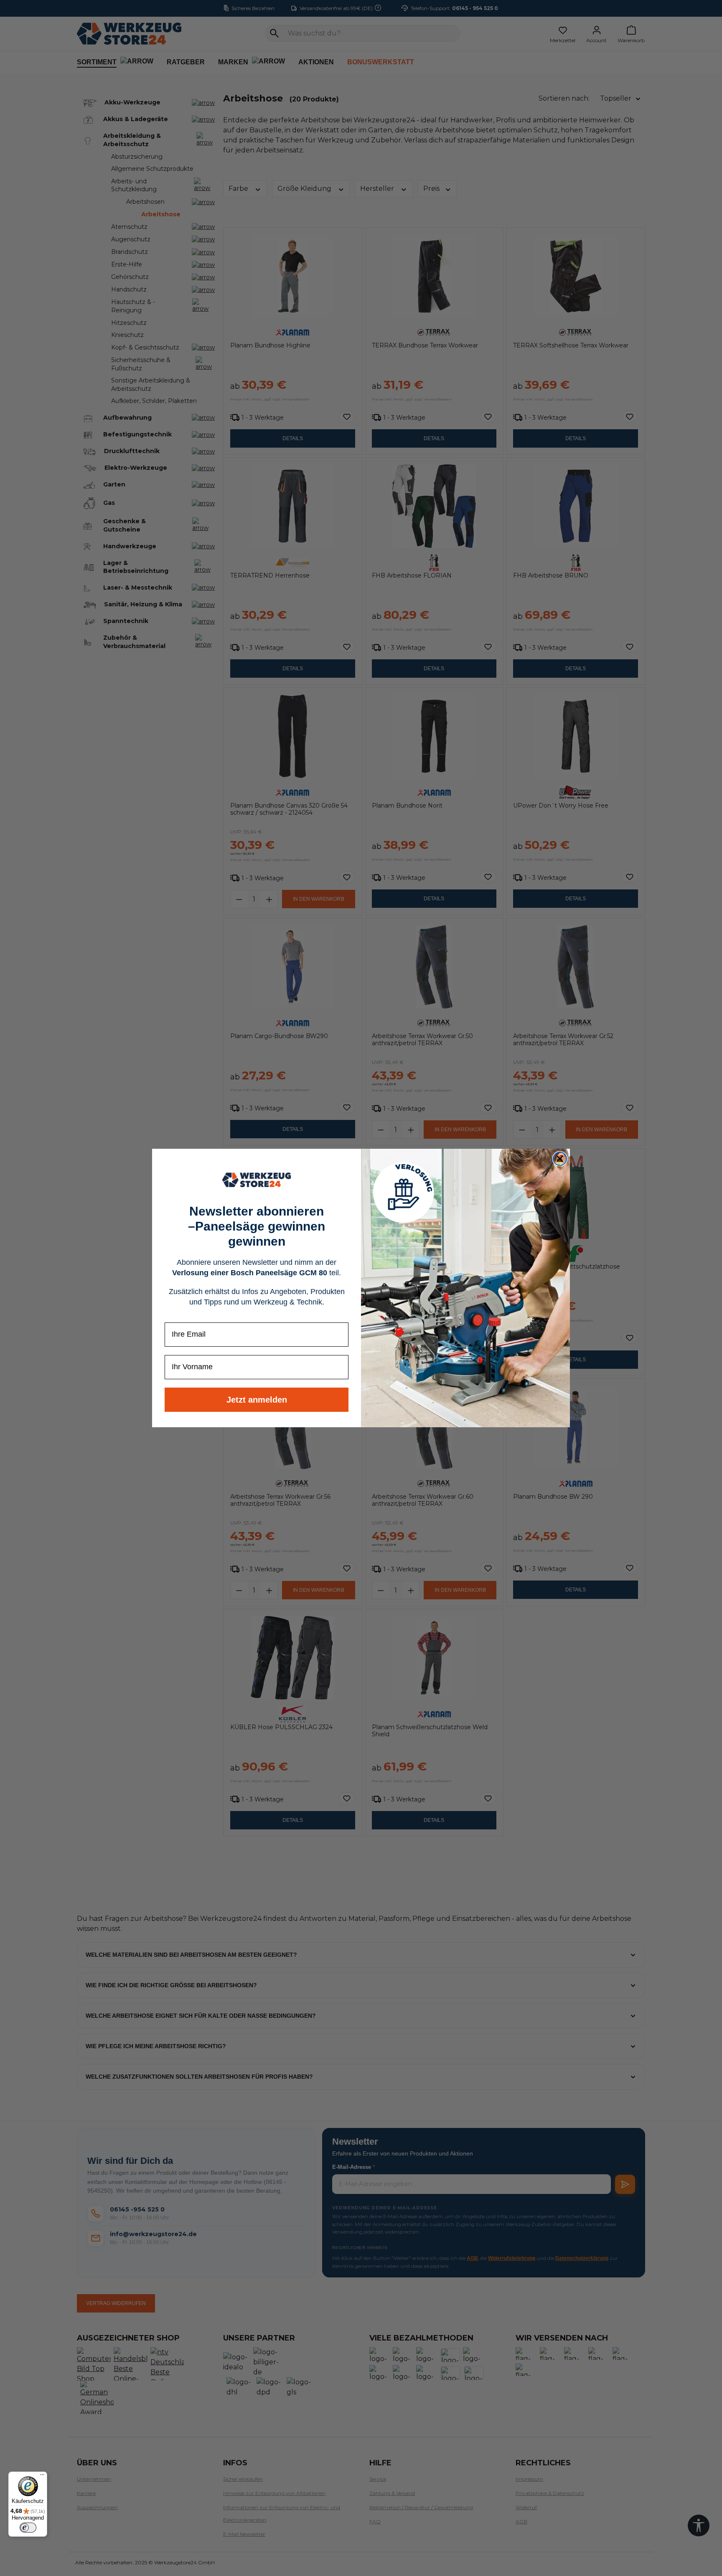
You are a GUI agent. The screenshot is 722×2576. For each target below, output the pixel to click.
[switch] (28, 2528)
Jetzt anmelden (257, 1400)
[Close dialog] (560, 1159)
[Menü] (42, 2477)
